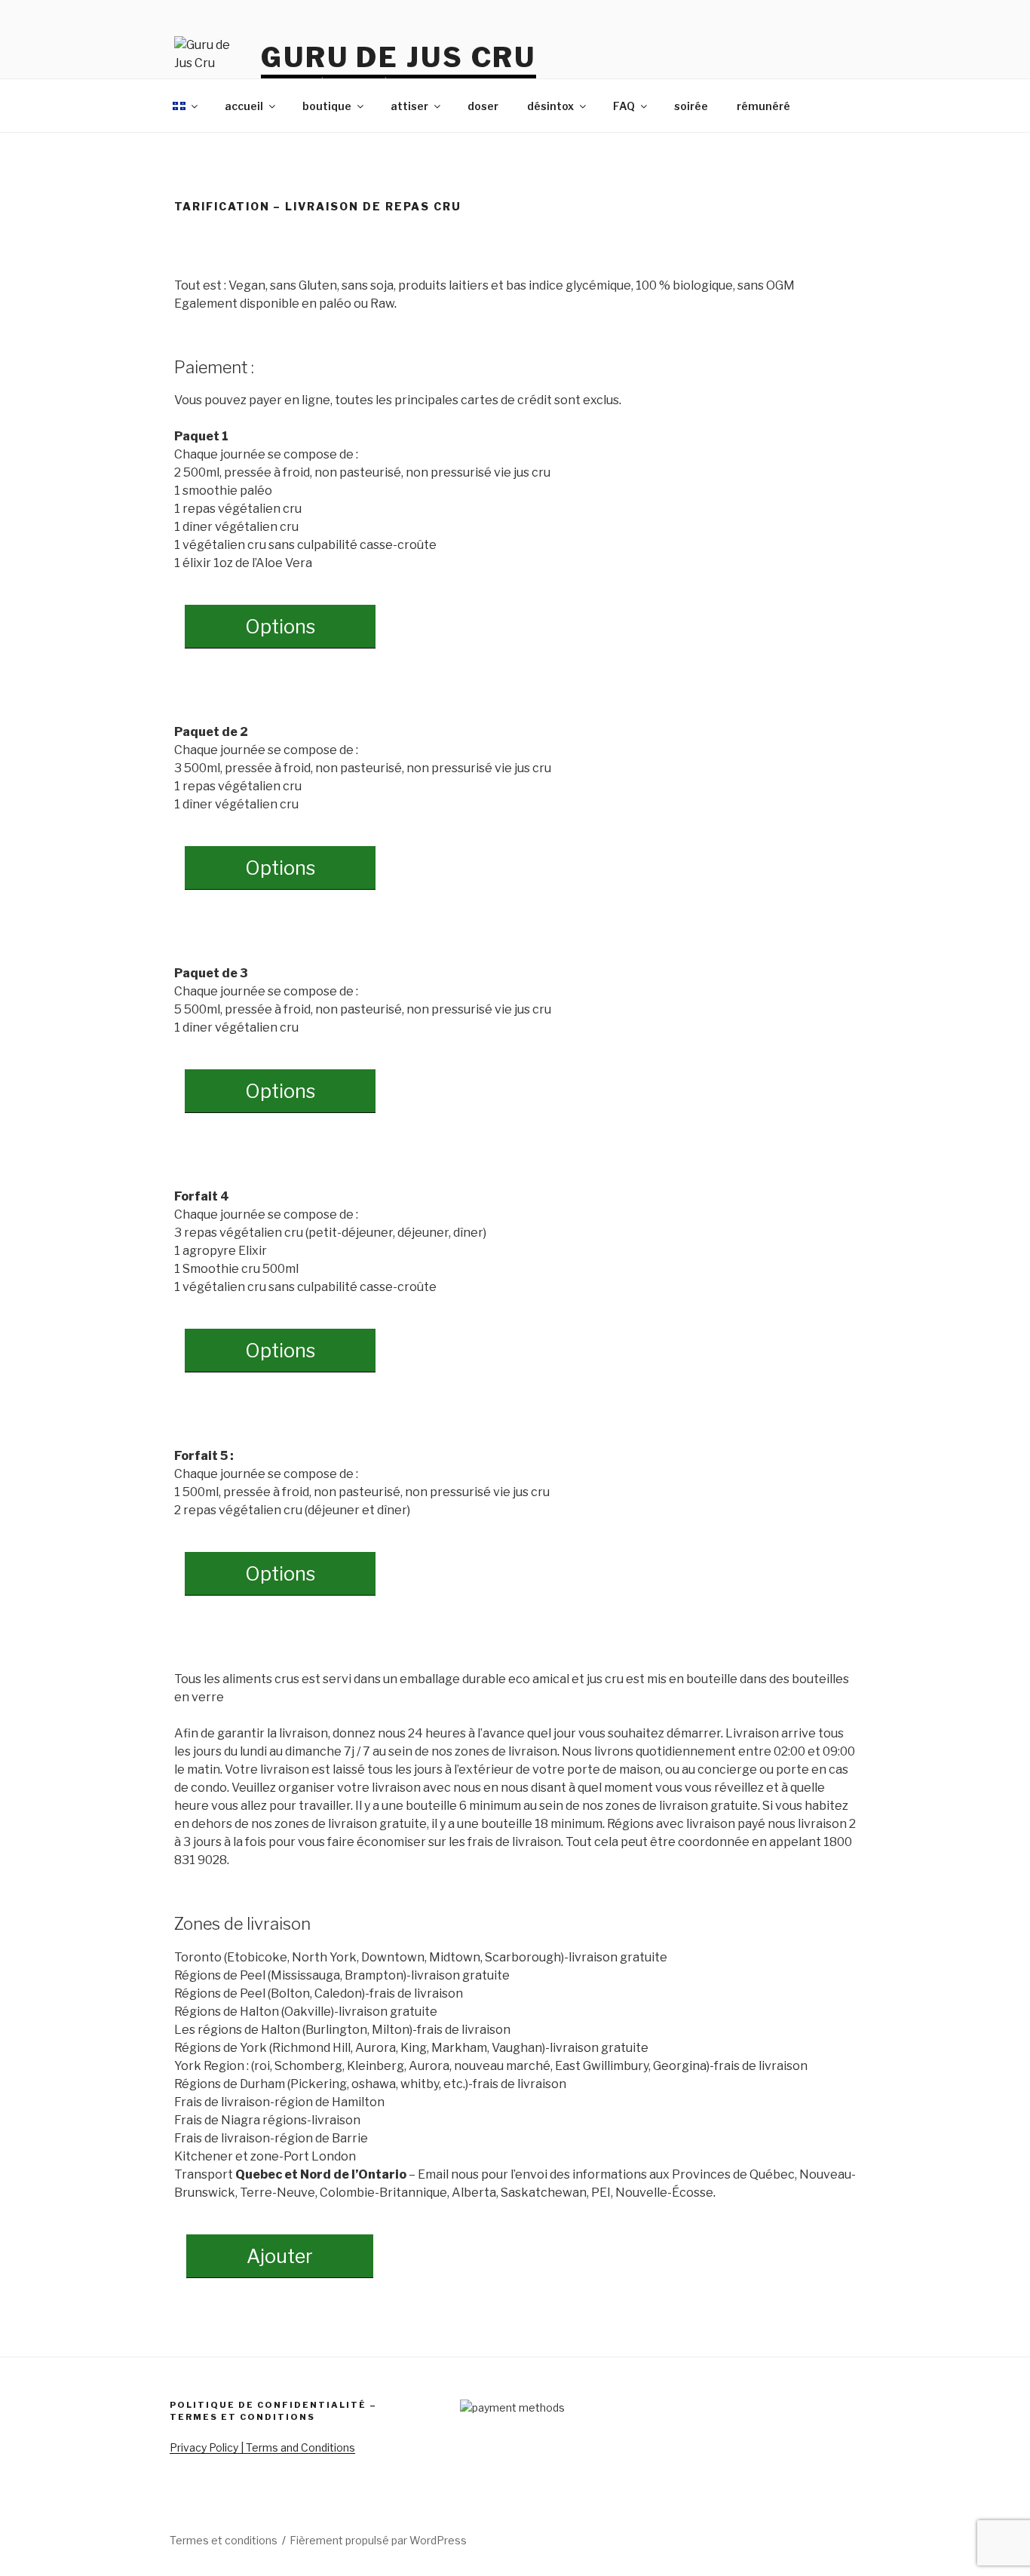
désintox (550, 106)
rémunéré (763, 106)
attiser (409, 106)
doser (483, 106)
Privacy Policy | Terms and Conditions (262, 2447)
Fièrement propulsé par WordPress (378, 2540)
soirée (691, 106)
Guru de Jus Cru (399, 57)
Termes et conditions (224, 2540)
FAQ (624, 106)
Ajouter (280, 2256)
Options (280, 627)
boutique (327, 106)
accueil (244, 106)
